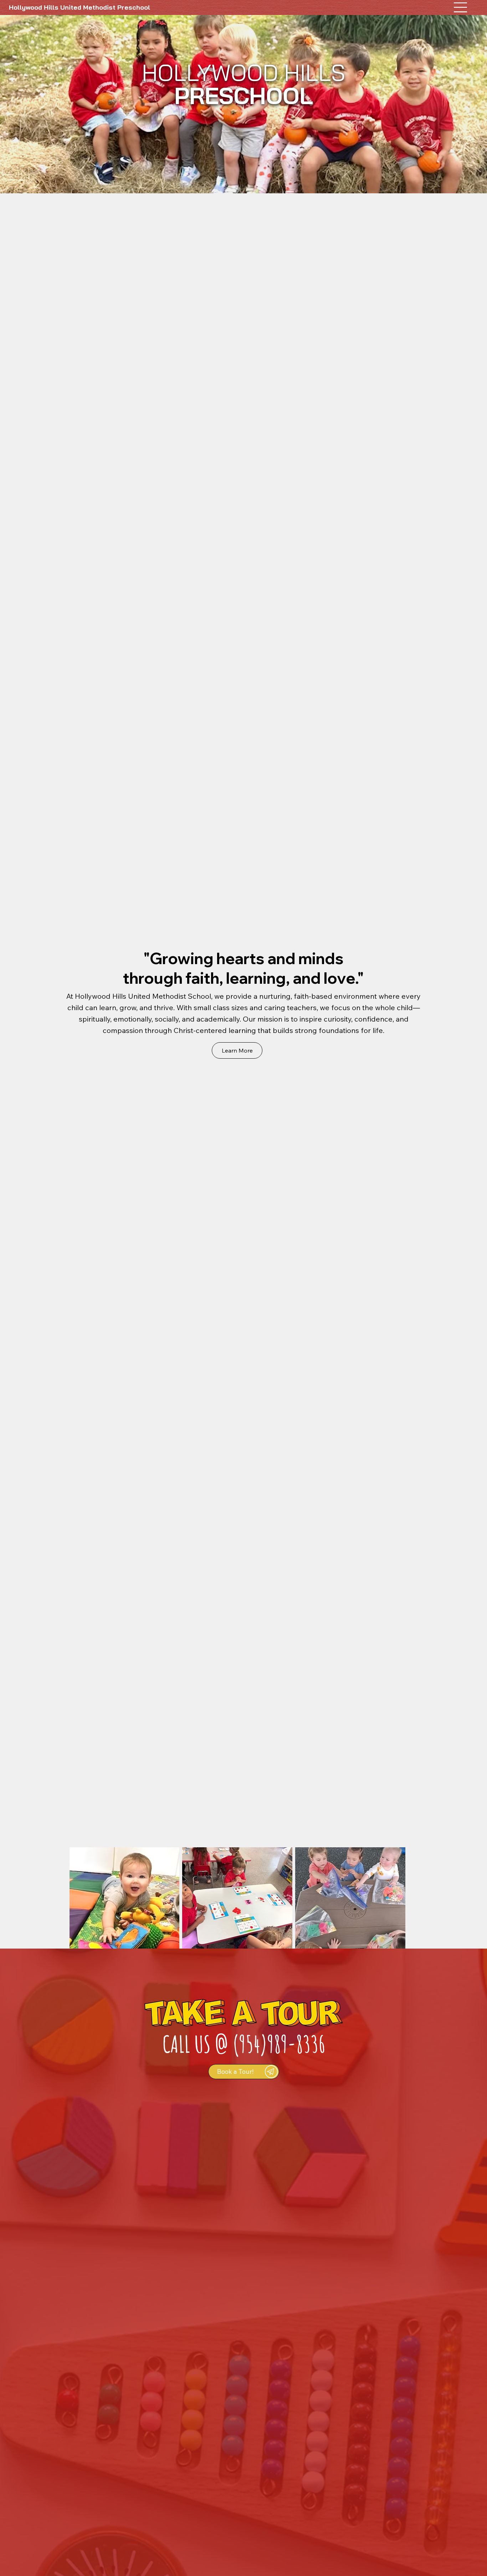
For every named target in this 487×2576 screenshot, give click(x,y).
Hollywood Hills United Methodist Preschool (80, 7)
